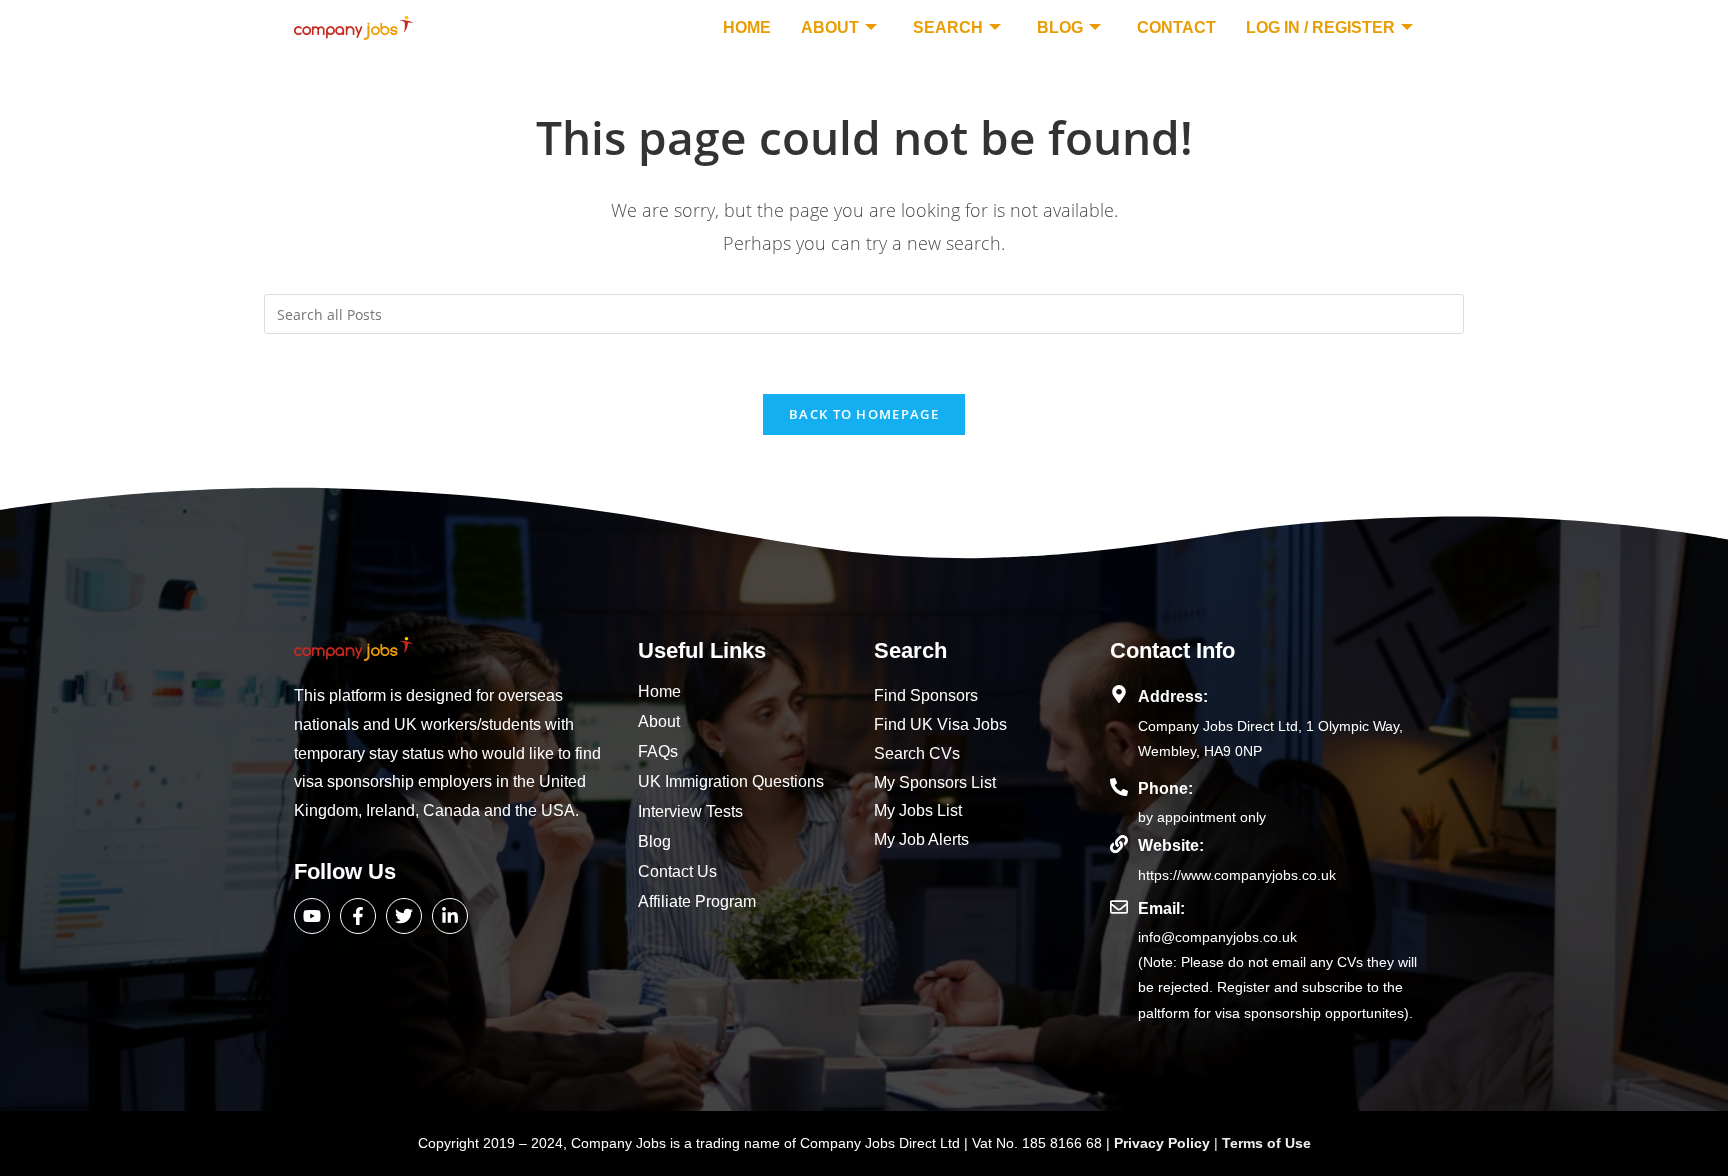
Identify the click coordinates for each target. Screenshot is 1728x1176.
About (830, 27)
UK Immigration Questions (731, 781)
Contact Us (677, 871)
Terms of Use (1266, 1143)
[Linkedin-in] (450, 916)
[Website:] (1119, 844)
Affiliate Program (697, 901)
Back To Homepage (864, 414)
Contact (1176, 27)
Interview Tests (690, 811)
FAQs (658, 751)
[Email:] (1119, 907)
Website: (1171, 845)
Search (948, 27)
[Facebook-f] (358, 916)
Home (747, 27)
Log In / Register (1320, 27)
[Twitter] (404, 916)
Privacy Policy (1164, 1143)
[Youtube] (312, 916)
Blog (1060, 27)
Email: (1161, 908)
